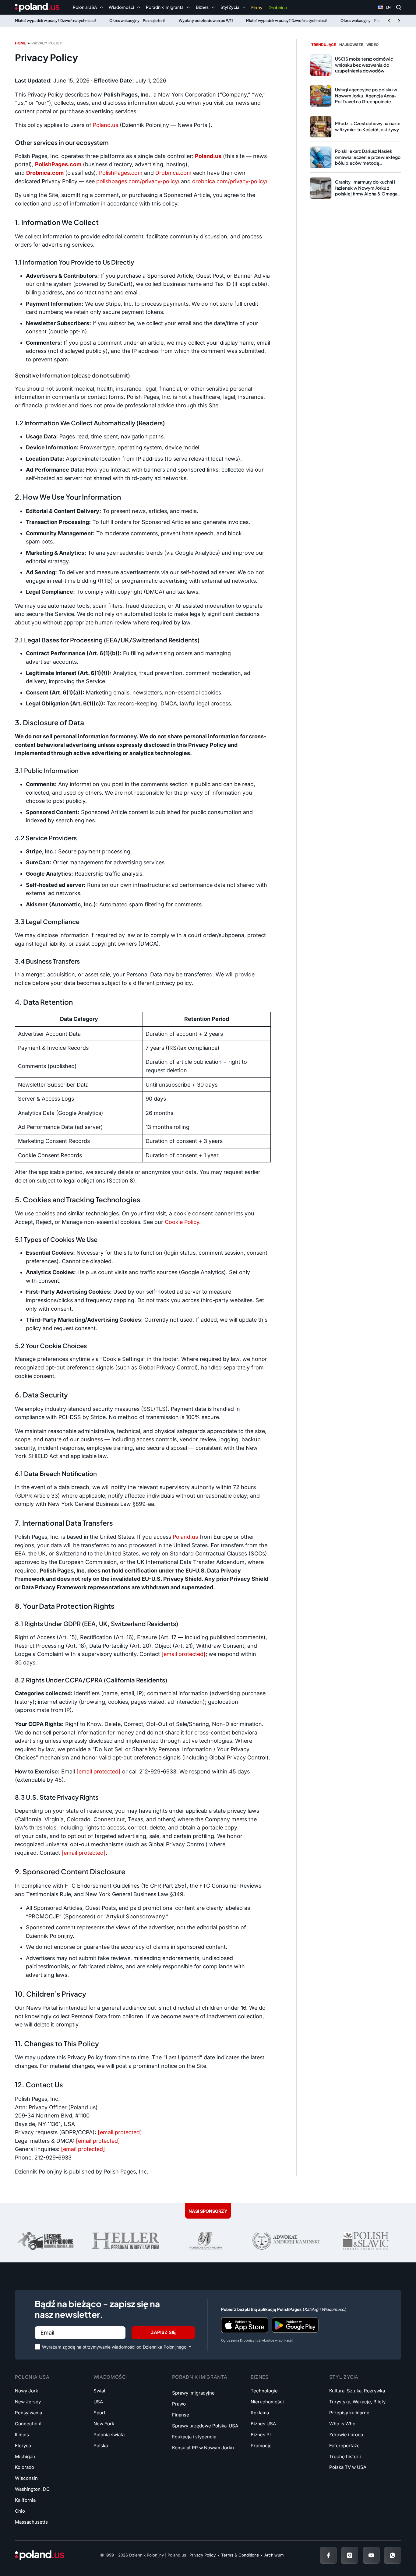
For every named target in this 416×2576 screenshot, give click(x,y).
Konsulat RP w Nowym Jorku (203, 2448)
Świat (99, 2391)
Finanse (181, 2415)
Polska (101, 2446)
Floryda (23, 2446)
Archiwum (274, 2555)
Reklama (260, 2413)
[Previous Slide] (389, 21)
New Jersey (28, 2402)
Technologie (264, 2391)
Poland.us (106, 125)
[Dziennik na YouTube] (371, 2555)
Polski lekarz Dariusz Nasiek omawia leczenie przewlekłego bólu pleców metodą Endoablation (368, 160)
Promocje (261, 2446)
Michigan (25, 2457)
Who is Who (342, 2424)
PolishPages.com (121, 173)
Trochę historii (345, 2457)
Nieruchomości (267, 2402)
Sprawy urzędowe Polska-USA (205, 2426)
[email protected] (120, 2132)
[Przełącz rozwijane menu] (101, 7)
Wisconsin (26, 2478)
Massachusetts (31, 2522)
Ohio (20, 2511)
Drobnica (278, 7)
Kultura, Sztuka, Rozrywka (357, 2391)
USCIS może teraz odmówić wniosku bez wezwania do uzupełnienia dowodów (364, 65)
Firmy (257, 7)
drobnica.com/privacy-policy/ (230, 181)
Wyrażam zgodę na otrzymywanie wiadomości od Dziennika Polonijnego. (117, 2347)
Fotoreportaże (344, 2446)
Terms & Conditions (240, 2555)
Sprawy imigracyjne (193, 2393)
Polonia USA (32, 2377)
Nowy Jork (26, 2391)
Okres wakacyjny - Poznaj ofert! (137, 21)
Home (20, 43)
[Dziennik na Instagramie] (350, 2555)
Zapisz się (163, 2332)
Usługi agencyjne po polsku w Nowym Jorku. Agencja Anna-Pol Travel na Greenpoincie (366, 95)
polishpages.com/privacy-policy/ (138, 181)
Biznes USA (263, 2424)
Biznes (260, 2377)
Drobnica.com (173, 173)
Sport (99, 2413)
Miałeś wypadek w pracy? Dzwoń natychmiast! (56, 21)
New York (104, 2424)
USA (98, 2402)
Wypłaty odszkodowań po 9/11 (206, 21)
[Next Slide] (399, 21)
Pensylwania (28, 2413)
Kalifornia (25, 2500)
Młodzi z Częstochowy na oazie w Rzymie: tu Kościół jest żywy (368, 126)
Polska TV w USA (348, 2467)
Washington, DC (32, 2489)
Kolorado (25, 2467)
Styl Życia (344, 2377)
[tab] (324, 45)
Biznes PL (261, 2435)
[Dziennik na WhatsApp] (393, 2555)
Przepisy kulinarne (349, 2413)
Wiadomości (110, 2377)
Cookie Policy (182, 1222)
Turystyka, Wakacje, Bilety (357, 2402)
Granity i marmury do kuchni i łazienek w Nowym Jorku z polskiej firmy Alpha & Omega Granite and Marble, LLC (366, 191)
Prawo (179, 2404)
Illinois (22, 2435)
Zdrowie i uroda (346, 2435)
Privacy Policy (203, 2555)
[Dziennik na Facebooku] (328, 2555)
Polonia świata (109, 2435)
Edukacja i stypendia (194, 2437)
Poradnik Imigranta (200, 2377)
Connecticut (28, 2424)
